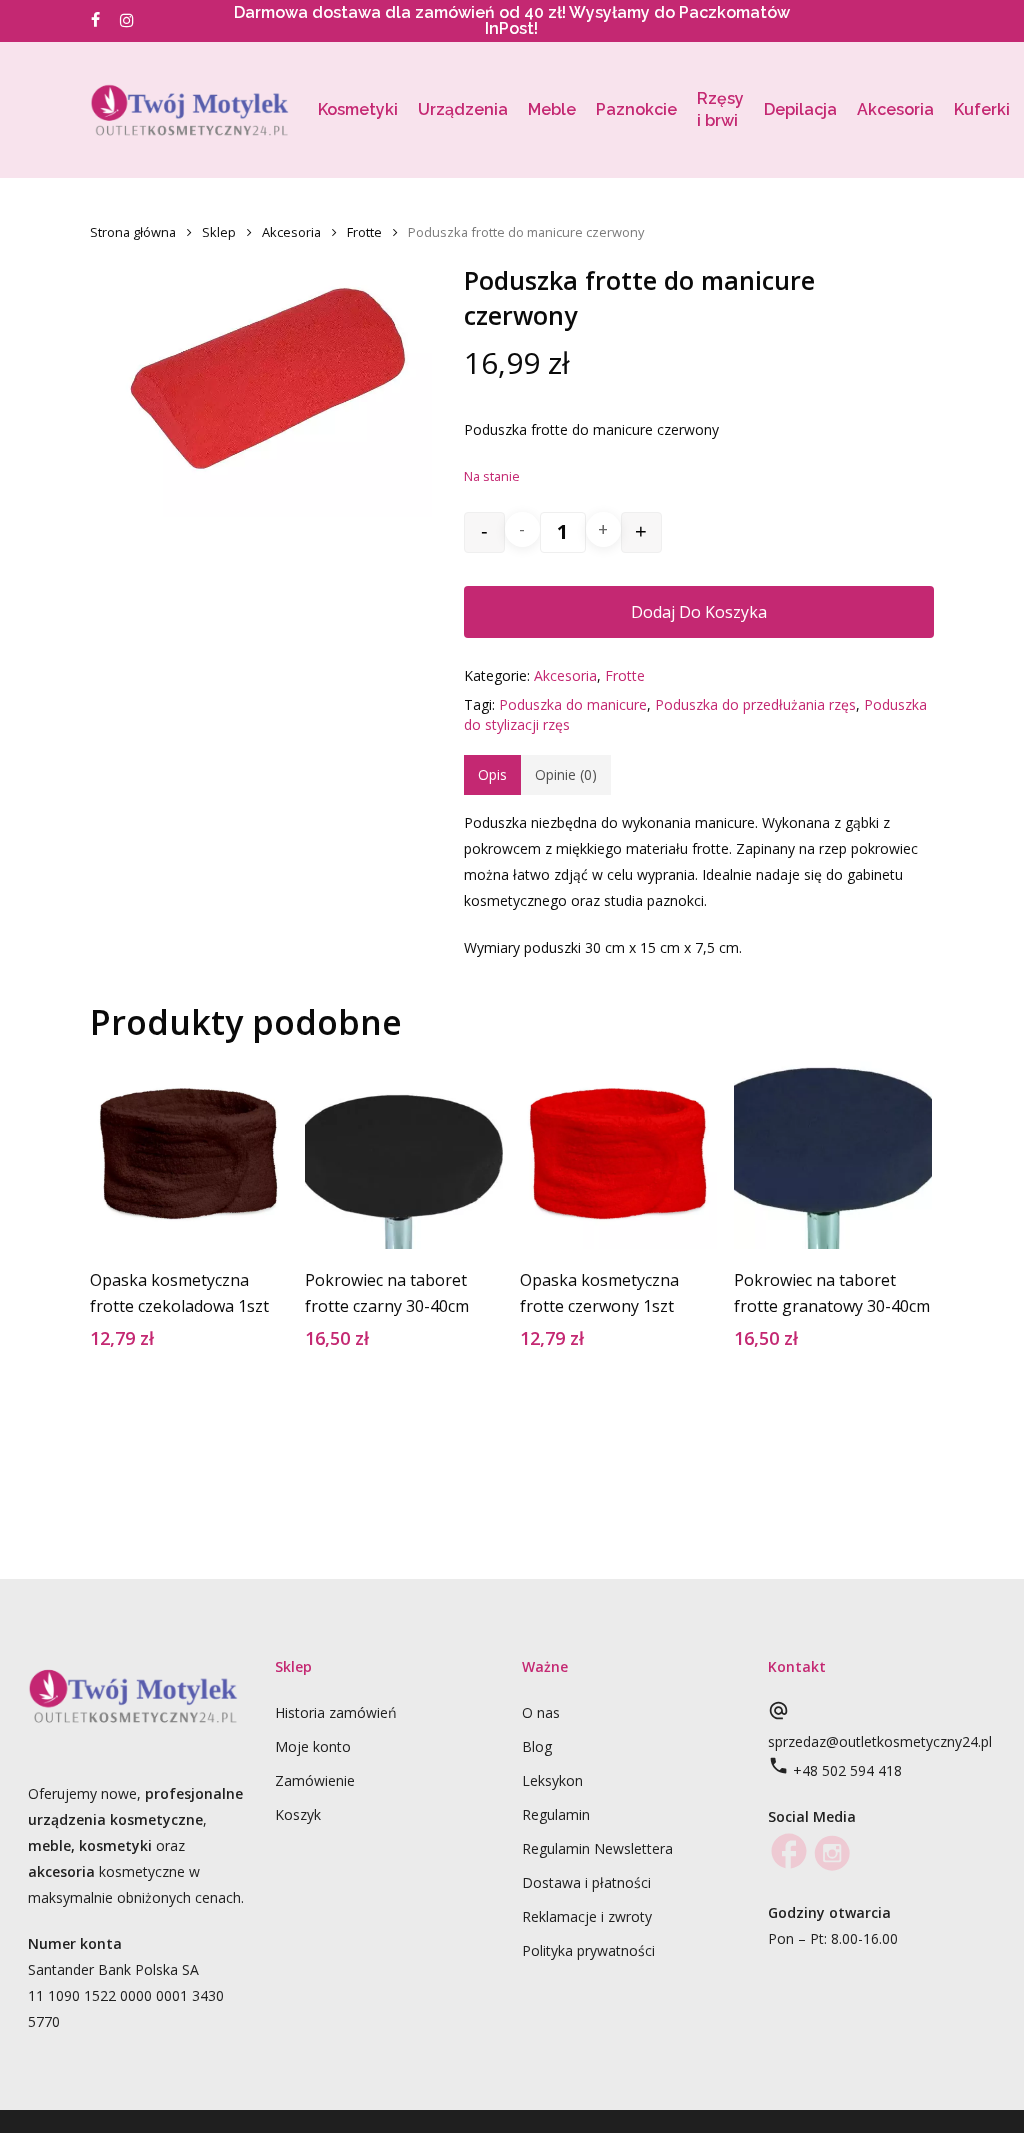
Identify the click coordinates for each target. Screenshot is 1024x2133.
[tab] (492, 775)
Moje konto (313, 1746)
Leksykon (552, 1780)
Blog (537, 1746)
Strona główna (133, 232)
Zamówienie (315, 1780)
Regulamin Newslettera (597, 1848)
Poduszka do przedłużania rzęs (755, 704)
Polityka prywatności (588, 1950)
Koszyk (298, 1814)
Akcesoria (291, 232)
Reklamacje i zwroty (587, 1916)
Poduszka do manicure (573, 704)
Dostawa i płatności (586, 1882)
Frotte (364, 232)
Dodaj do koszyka (699, 612)
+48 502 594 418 (847, 1770)
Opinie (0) (566, 774)
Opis (492, 774)
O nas (541, 1712)
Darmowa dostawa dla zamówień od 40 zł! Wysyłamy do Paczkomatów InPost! (512, 20)
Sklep (219, 232)
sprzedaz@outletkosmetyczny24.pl (880, 1741)
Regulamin (556, 1814)
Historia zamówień (336, 1712)
